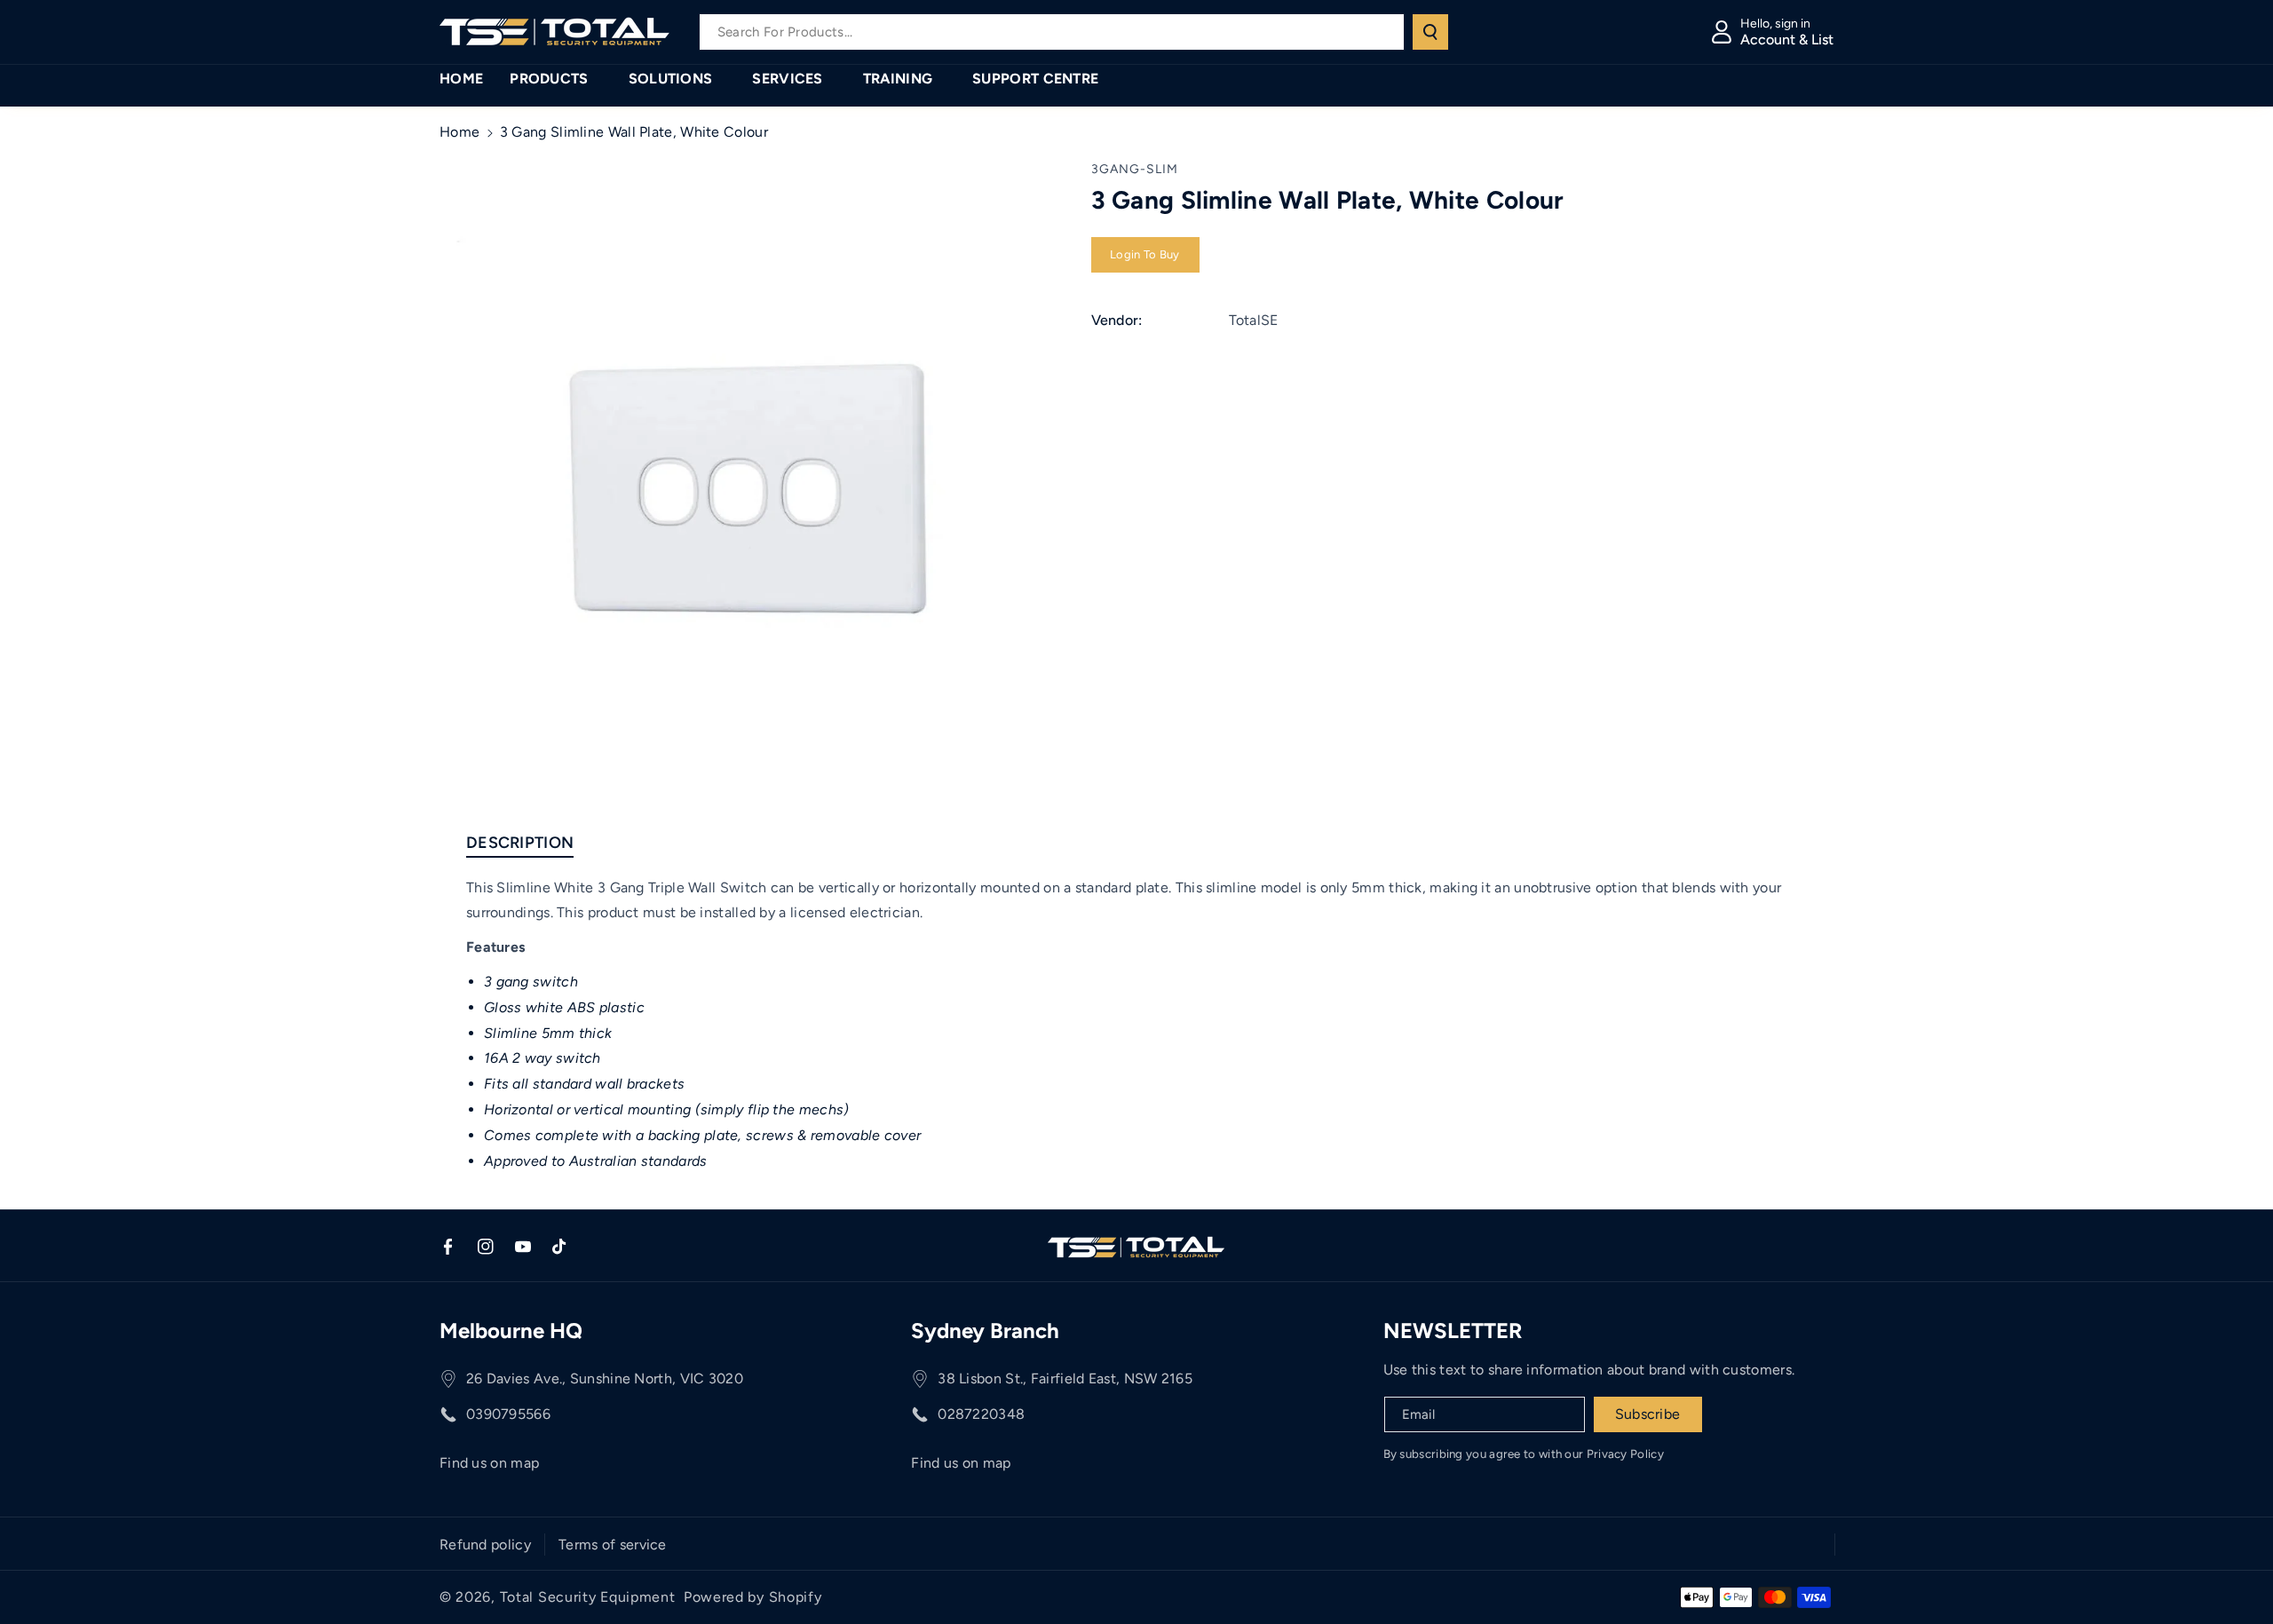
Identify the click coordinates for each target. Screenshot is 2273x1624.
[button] (555, 79)
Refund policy (485, 1545)
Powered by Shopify (753, 1597)
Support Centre (1035, 79)
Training (898, 79)
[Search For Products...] (1430, 32)
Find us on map (489, 1463)
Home (459, 132)
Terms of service (613, 1545)
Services (787, 79)
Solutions (671, 79)
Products (549, 79)
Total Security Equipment (588, 1597)
